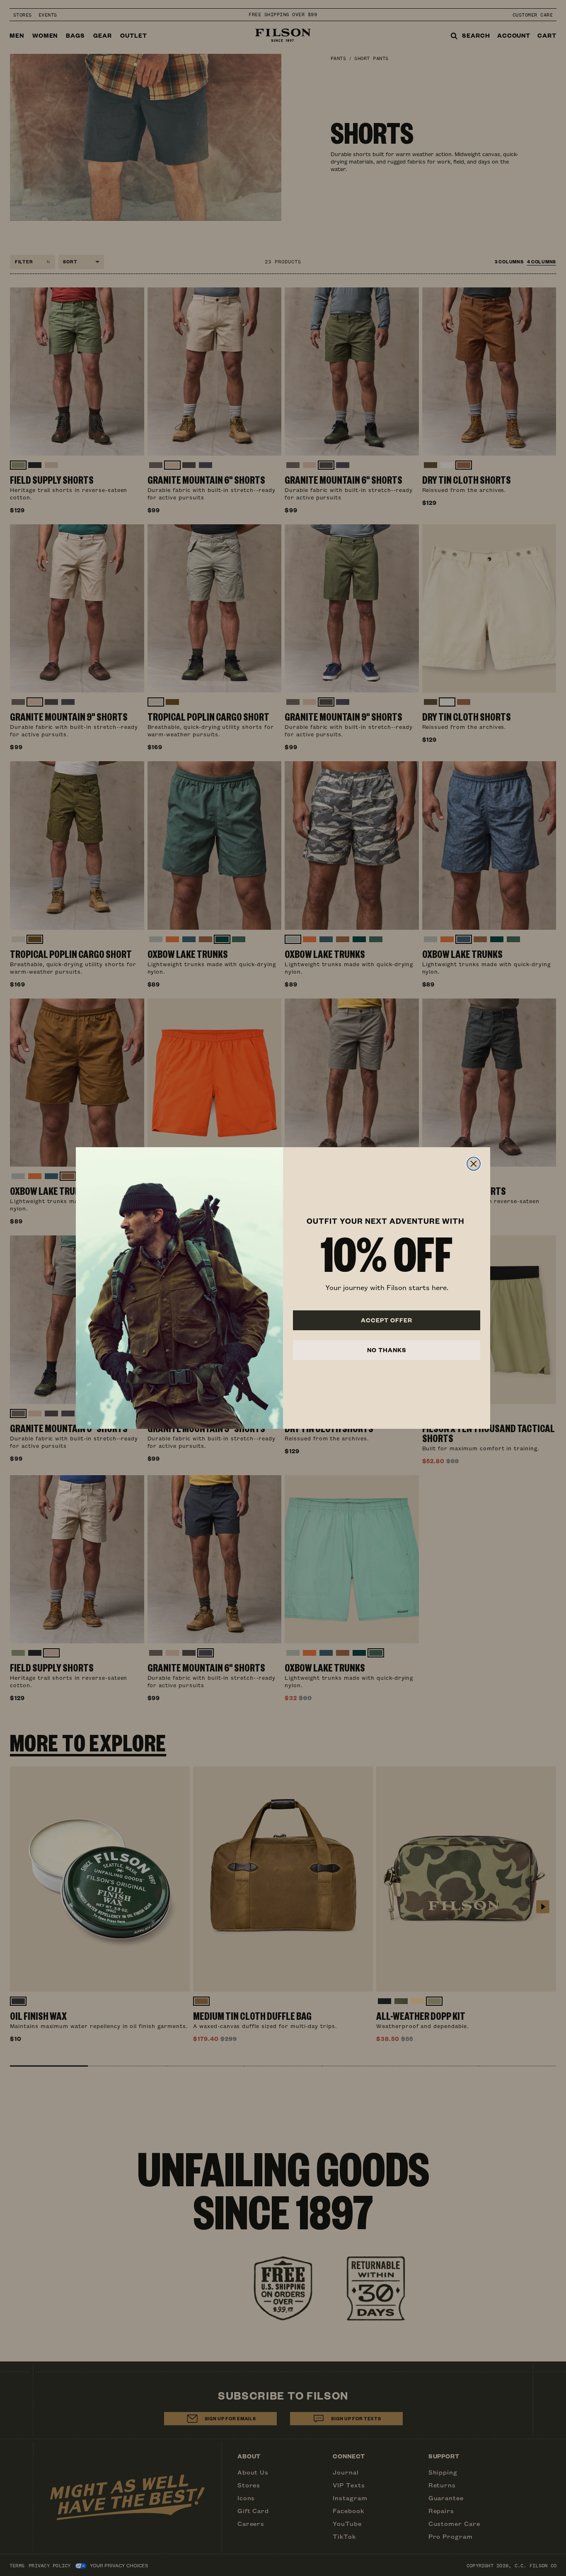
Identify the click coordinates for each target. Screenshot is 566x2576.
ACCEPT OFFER (387, 1320)
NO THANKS (387, 1350)
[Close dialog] (474, 1164)
